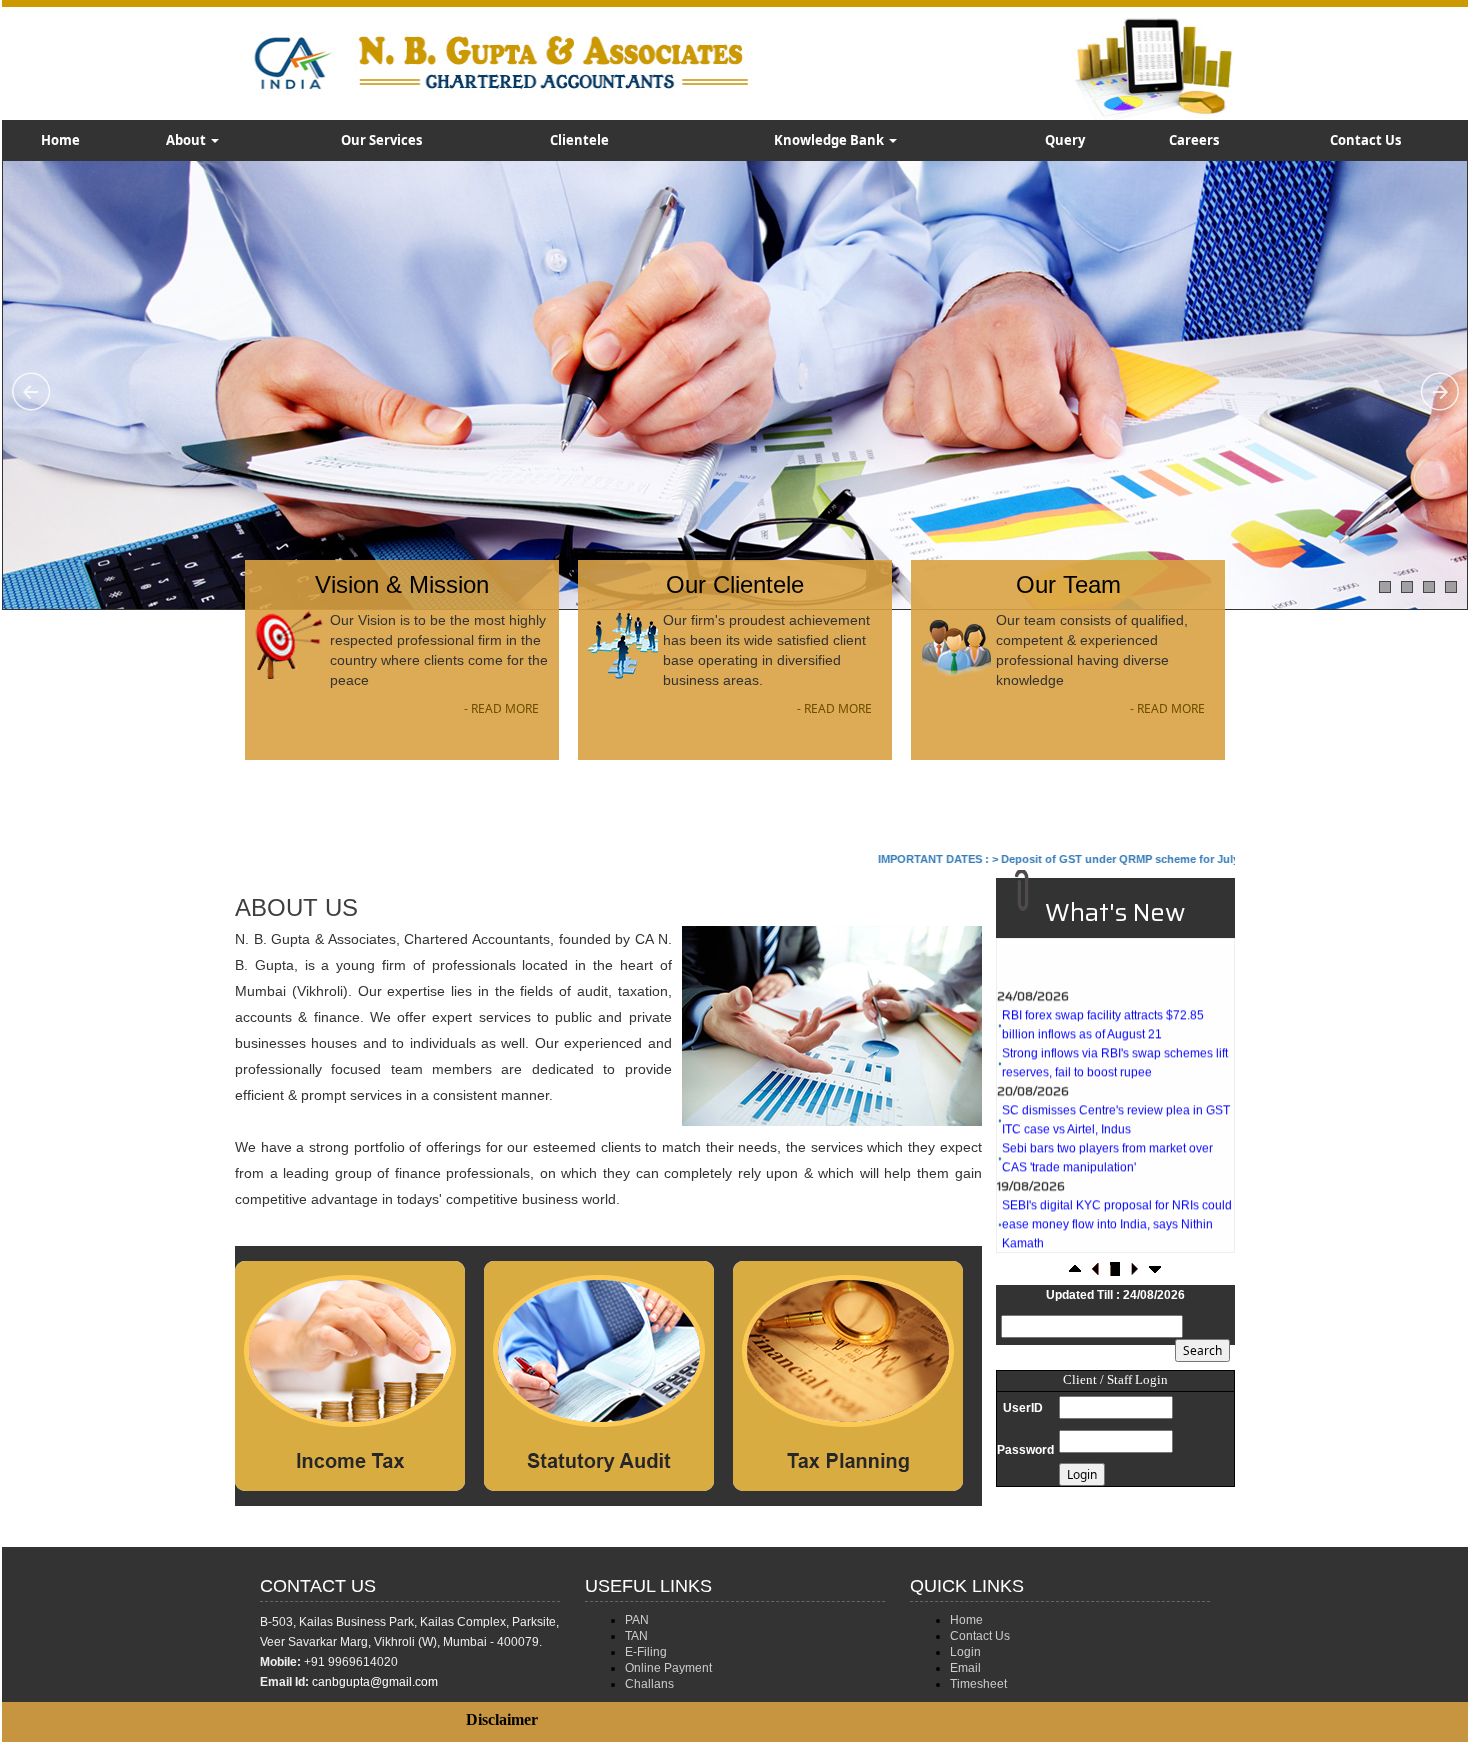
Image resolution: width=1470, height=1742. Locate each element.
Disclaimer (502, 1719)
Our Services (381, 140)
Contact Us (1365, 140)
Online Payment (668, 1668)
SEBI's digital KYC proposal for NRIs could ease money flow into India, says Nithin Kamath (1117, 1184)
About (187, 140)
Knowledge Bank (830, 140)
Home (60, 140)
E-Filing (646, 1652)
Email (965, 1668)
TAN (636, 1636)
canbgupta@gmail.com (375, 1682)
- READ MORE (501, 708)
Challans (649, 1684)
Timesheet (978, 1684)
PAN (637, 1620)
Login (965, 1652)
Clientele (579, 140)
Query (1065, 140)
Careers (1194, 140)
